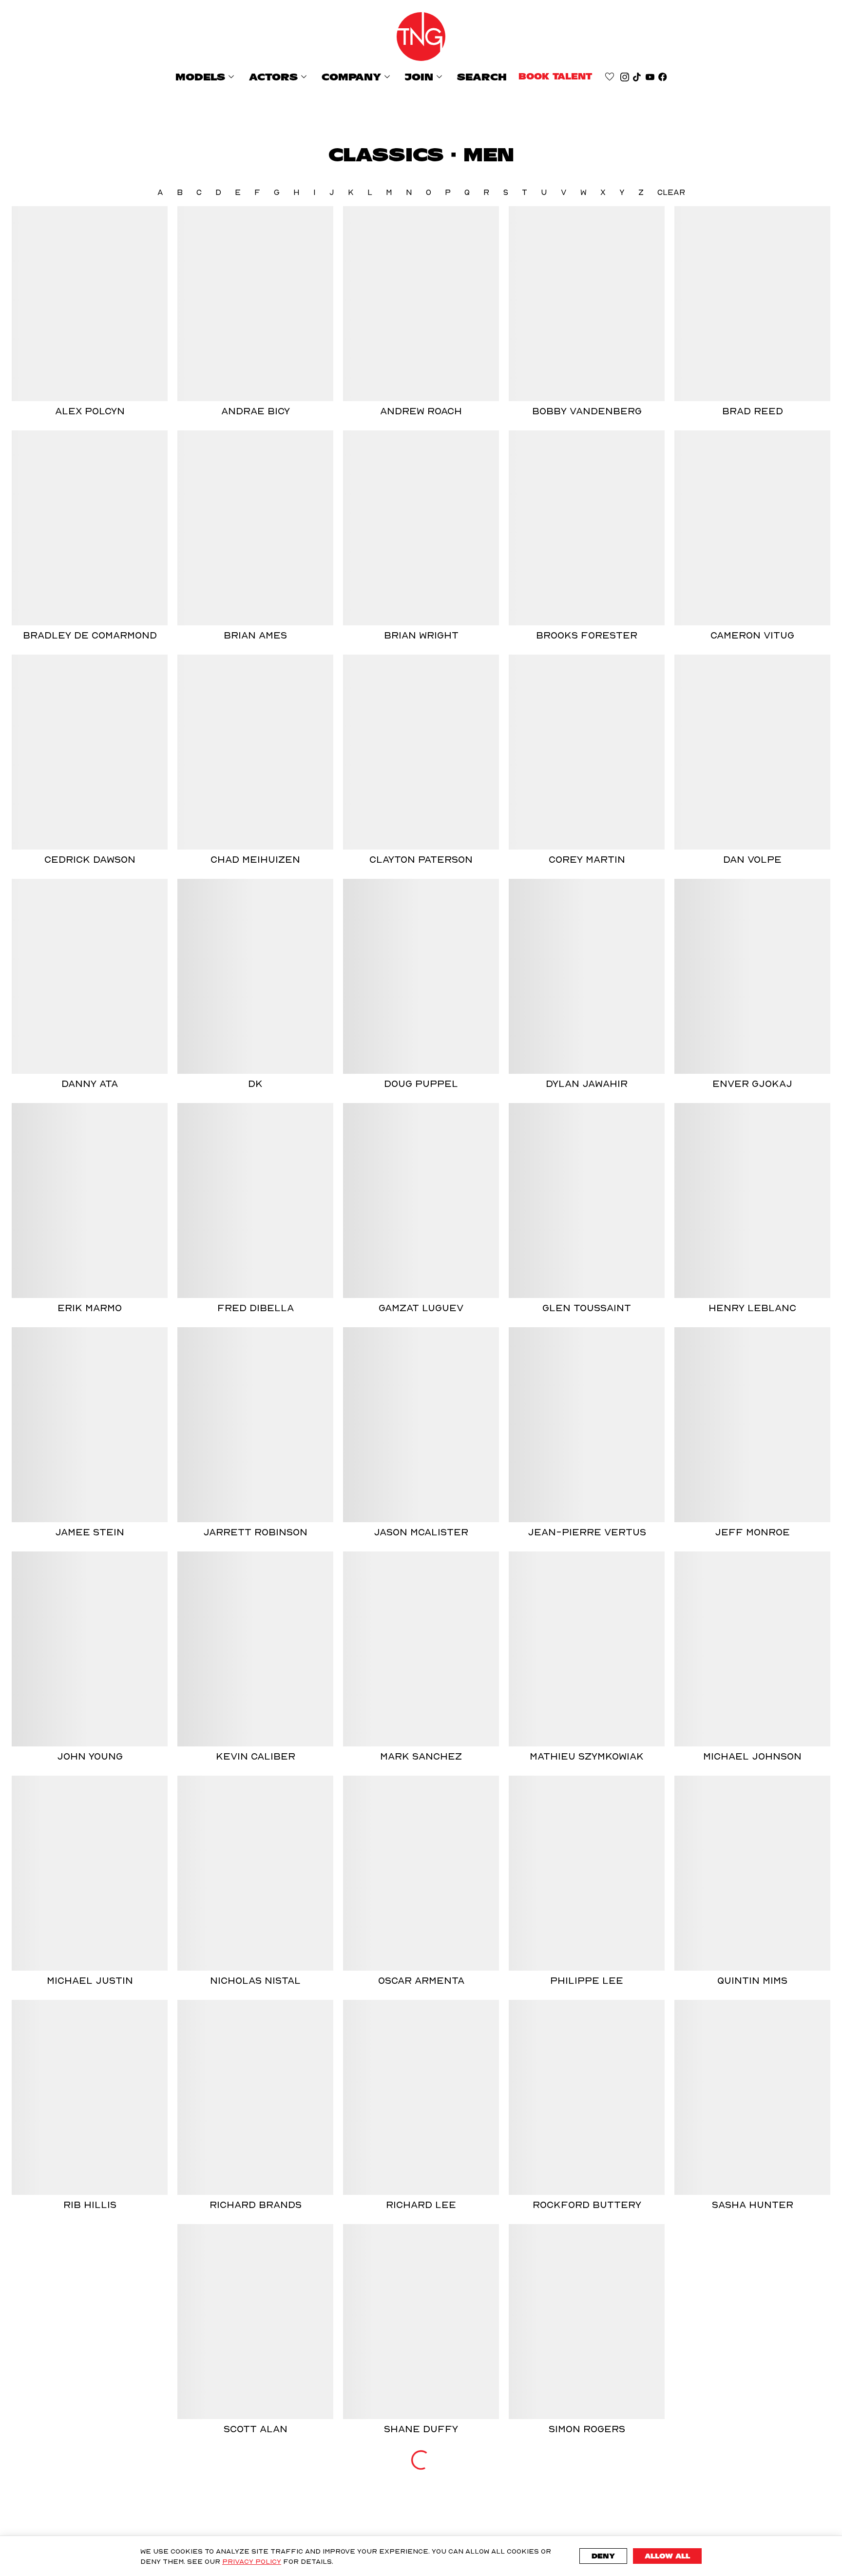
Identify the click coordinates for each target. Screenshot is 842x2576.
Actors (279, 77)
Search (482, 77)
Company (357, 77)
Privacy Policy (252, 2561)
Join (425, 77)
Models (206, 77)
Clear (671, 192)
